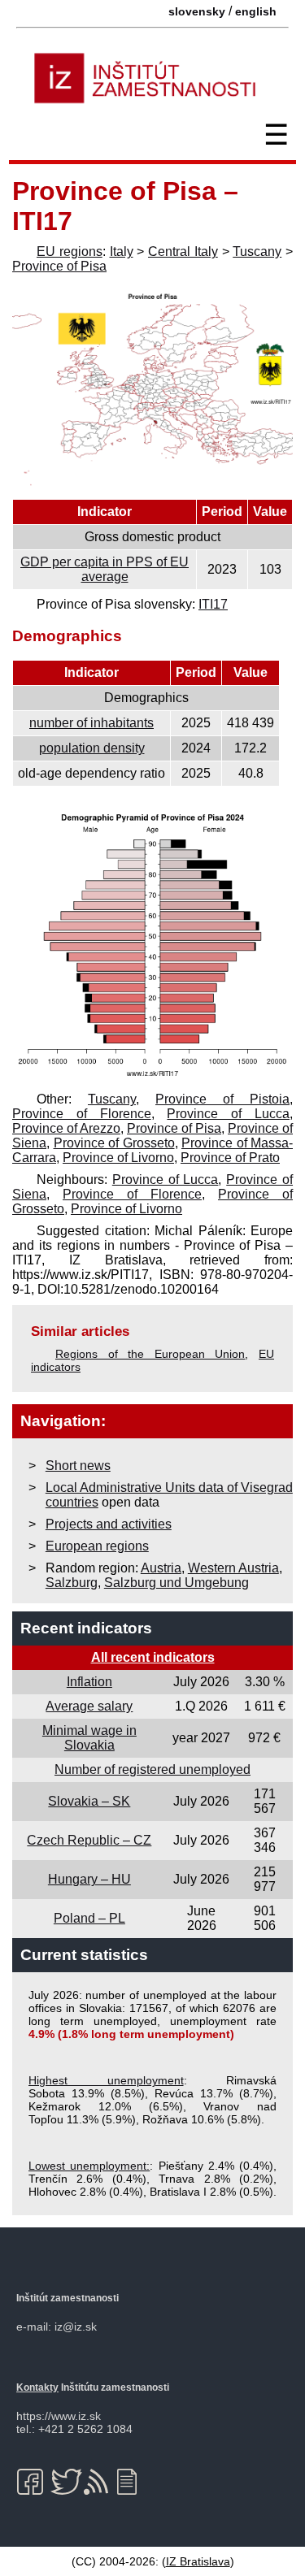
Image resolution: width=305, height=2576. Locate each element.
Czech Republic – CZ (89, 1840)
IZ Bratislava (198, 2561)
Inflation (89, 1682)
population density (92, 748)
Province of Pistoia (222, 1099)
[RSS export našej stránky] (100, 2482)
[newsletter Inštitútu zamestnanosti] (133, 2482)
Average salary (89, 1706)
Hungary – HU (89, 1879)
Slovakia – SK (89, 1801)
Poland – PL (89, 1918)
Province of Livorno (118, 1158)
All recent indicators (153, 1657)
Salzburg (72, 1583)
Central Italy (183, 252)
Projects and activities (109, 1524)
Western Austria (233, 1568)
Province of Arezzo (66, 1128)
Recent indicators (86, 1628)
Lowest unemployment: (89, 2166)
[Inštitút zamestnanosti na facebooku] (33, 2482)
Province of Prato (230, 1158)
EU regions (70, 252)
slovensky (197, 11)
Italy (122, 252)
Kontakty (37, 2387)
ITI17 (213, 604)
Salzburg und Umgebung (176, 1583)
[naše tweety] (66, 2482)
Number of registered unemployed (152, 1769)
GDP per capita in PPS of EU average (105, 569)
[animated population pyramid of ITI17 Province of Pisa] (152, 1077)
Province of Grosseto (114, 1143)
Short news (78, 1466)
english (256, 11)
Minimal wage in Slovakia (89, 1738)
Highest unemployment (106, 2080)
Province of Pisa (59, 266)
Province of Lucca (228, 1114)
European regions (97, 1546)
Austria (161, 1568)
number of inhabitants (91, 723)
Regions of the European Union (150, 1354)
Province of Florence (82, 1114)
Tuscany (257, 252)
